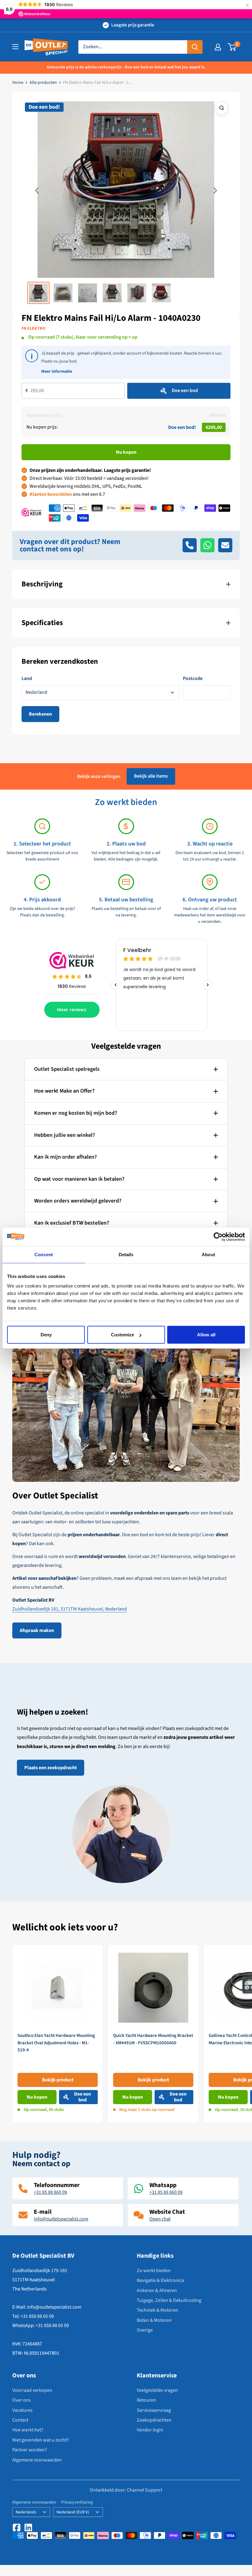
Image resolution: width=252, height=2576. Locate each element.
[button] (37, 191)
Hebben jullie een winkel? (65, 1135)
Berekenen (40, 714)
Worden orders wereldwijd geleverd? (78, 1201)
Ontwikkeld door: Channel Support (126, 2490)
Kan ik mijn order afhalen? (65, 1157)
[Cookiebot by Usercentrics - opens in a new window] (218, 1237)
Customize (122, 1335)
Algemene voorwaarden (37, 2460)
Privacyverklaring (77, 2502)
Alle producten (43, 83)
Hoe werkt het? (28, 2430)
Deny (46, 1335)
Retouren (146, 2400)
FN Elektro (33, 328)
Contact (20, 2420)
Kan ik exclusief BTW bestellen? (72, 1223)
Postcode (193, 678)
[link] (58, 2034)
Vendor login (150, 2430)
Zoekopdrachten (154, 2420)
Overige (145, 2330)
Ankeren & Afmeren (157, 2290)
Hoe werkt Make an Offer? (64, 1091)
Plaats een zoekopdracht (51, 1768)
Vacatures (22, 2410)
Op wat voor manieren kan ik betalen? (79, 1179)
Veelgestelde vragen (157, 2390)
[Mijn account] (218, 47)
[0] (232, 47)
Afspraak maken (37, 1630)
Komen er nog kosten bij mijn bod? (76, 1113)
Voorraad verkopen (32, 2390)
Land (27, 678)
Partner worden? (30, 2450)
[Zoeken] (195, 47)
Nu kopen (126, 452)
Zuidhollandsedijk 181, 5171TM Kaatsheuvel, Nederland (70, 1609)
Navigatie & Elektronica (160, 2280)
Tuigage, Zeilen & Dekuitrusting (169, 2300)
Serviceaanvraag (154, 2410)
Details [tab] (126, 1254)
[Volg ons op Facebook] (17, 2527)
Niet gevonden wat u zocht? (41, 2440)
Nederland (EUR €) (73, 2512)
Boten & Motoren (154, 2320)
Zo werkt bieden (154, 2271)
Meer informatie (57, 371)
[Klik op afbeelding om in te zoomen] (222, 108)
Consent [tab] (44, 1254)
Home (18, 83)
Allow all (206, 1335)
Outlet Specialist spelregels (67, 1069)
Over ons (22, 2400)
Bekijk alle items (151, 776)
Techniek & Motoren (157, 2310)
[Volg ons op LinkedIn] (28, 2527)
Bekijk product (58, 2080)
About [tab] (208, 1254)
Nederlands (26, 2512)
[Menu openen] (15, 47)
